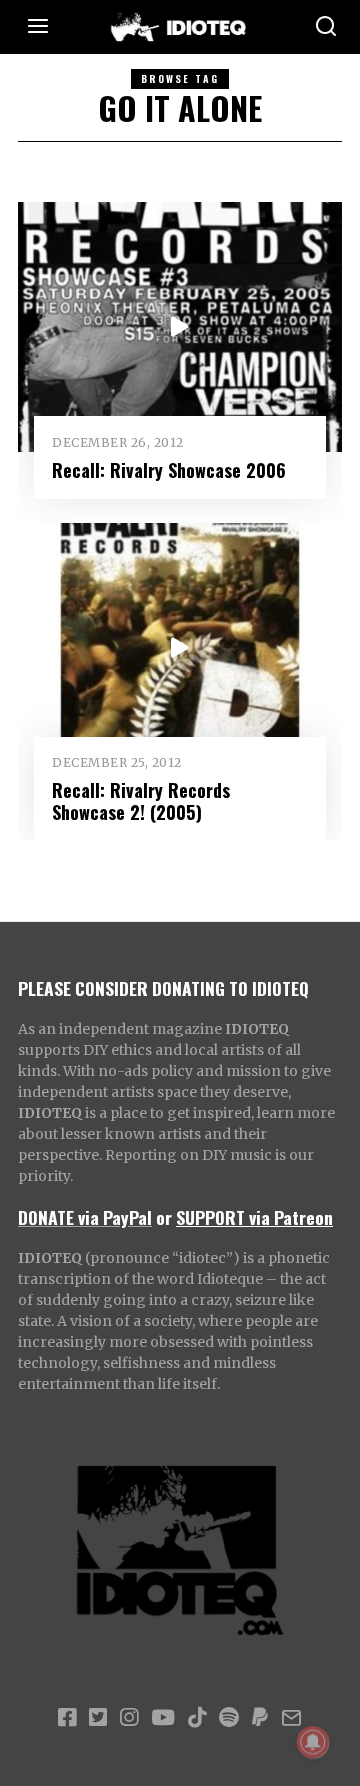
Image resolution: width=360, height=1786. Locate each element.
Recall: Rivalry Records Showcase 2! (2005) (141, 800)
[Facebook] (67, 1718)
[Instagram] (129, 1718)
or (164, 1217)
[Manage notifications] (313, 1742)
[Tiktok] (197, 1718)
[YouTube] (163, 1718)
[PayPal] (260, 1718)
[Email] (291, 1718)
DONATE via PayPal (85, 1217)
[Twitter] (98, 1718)
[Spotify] (229, 1718)
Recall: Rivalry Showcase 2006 (169, 469)
